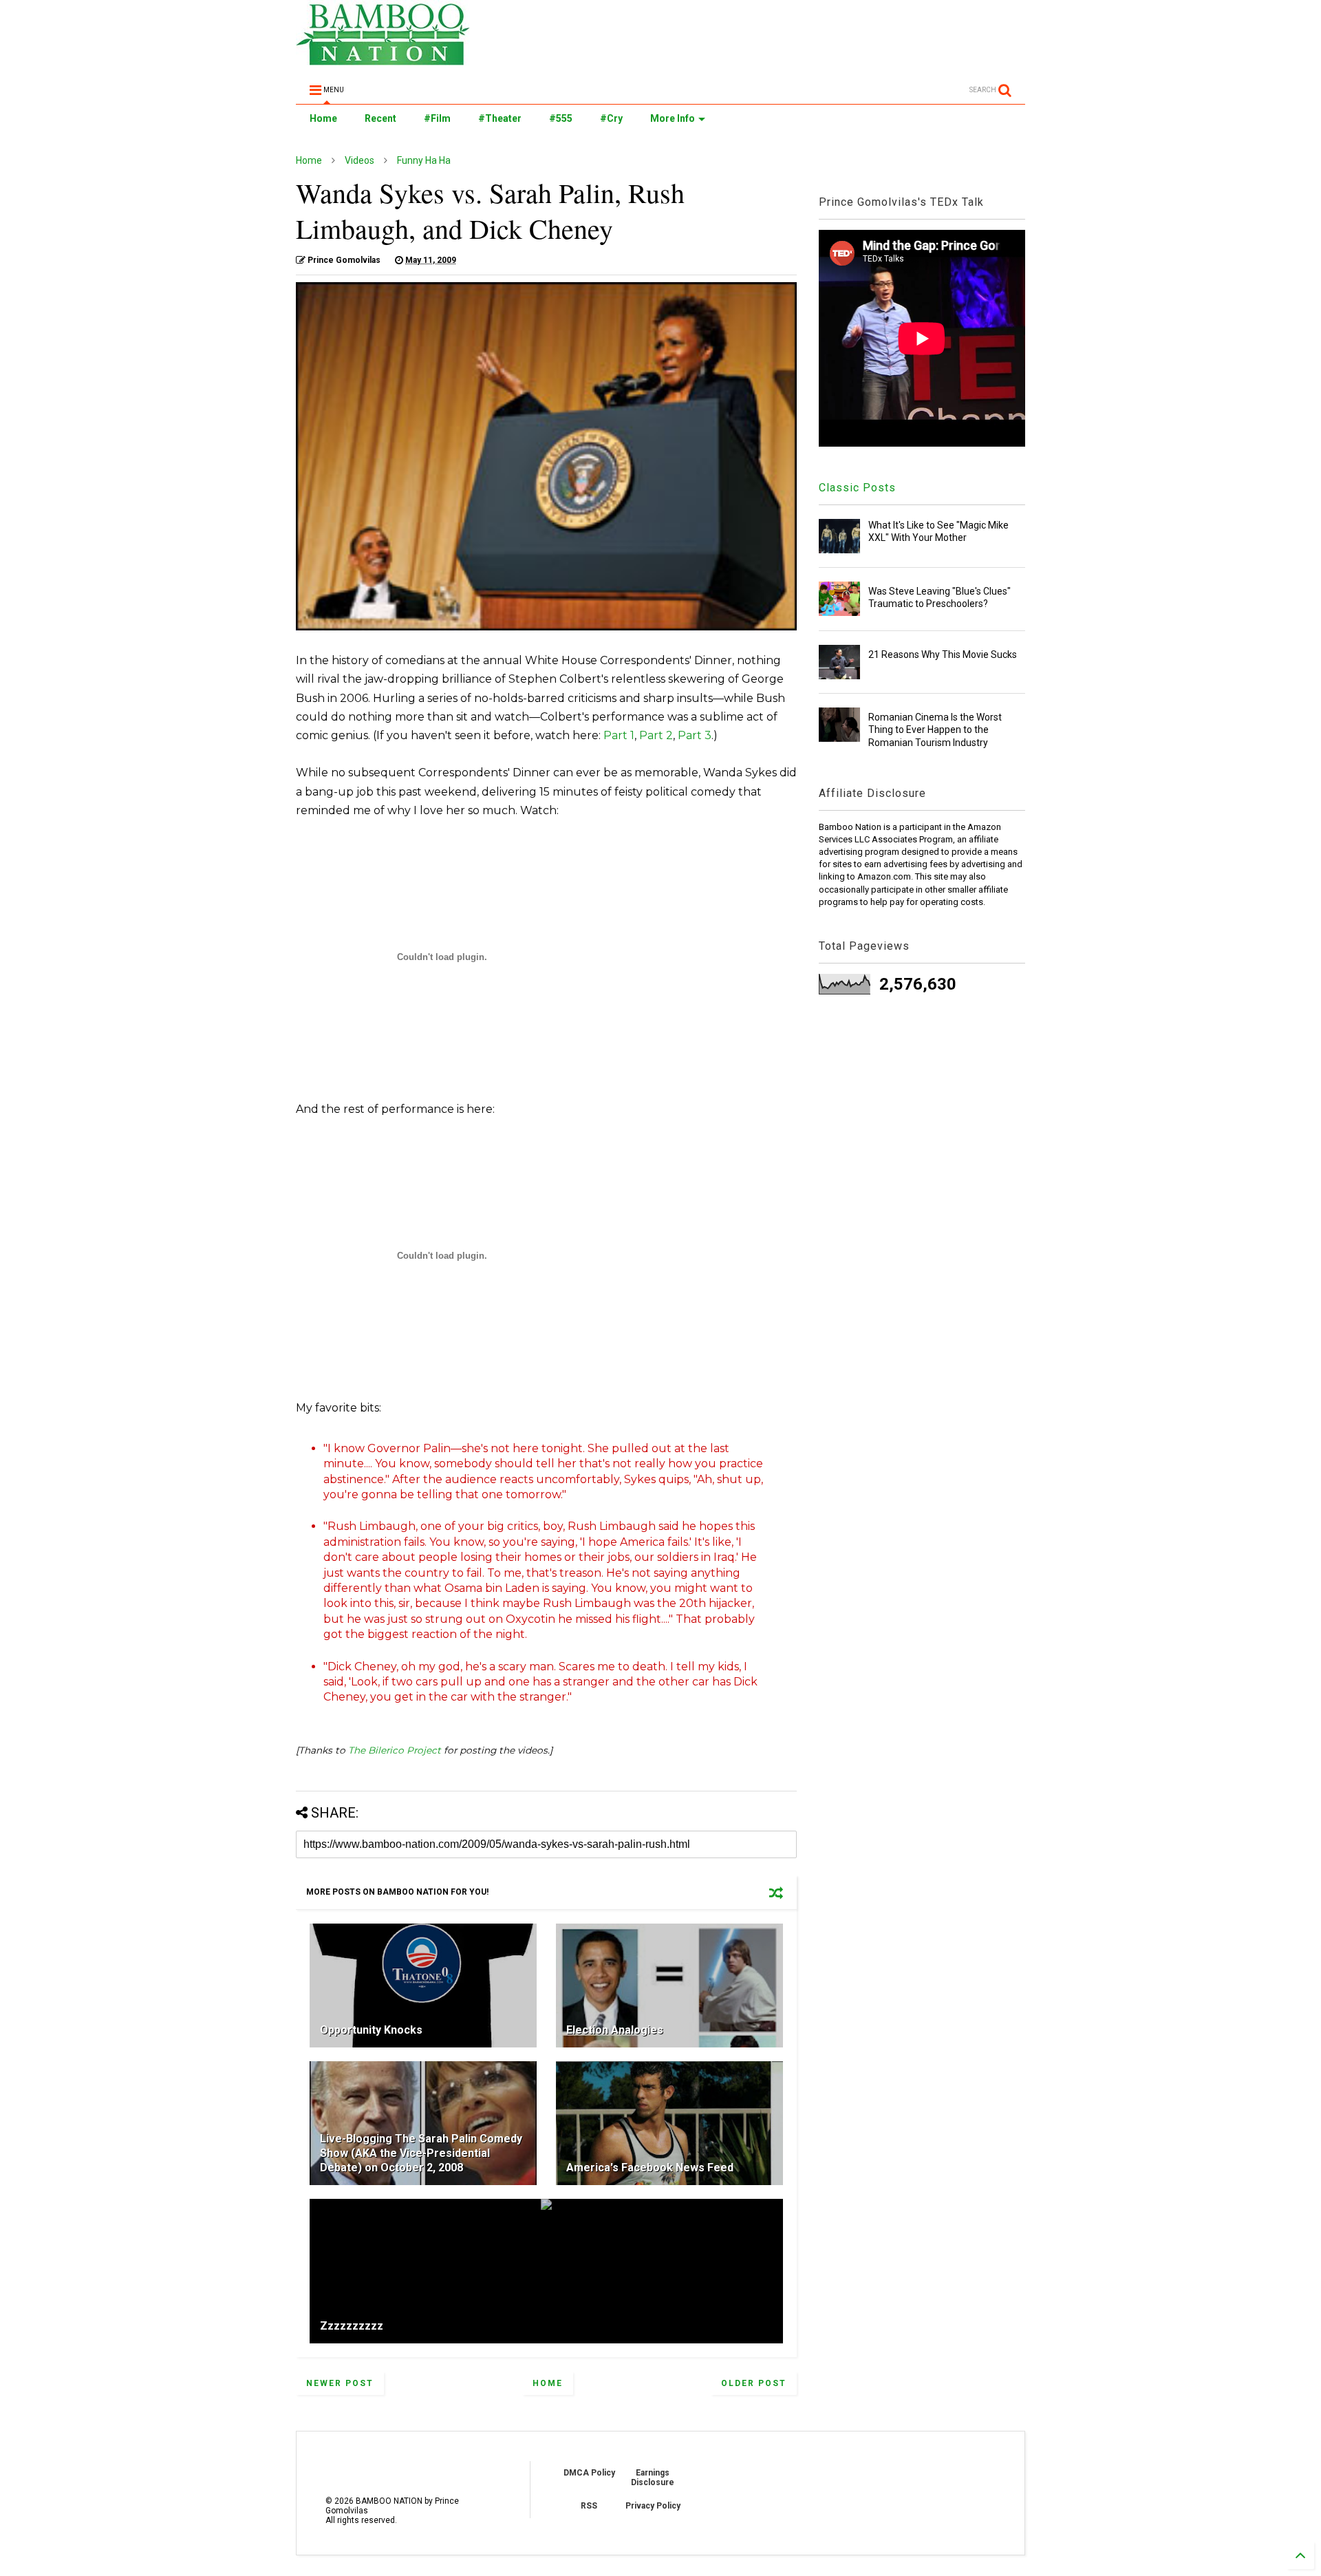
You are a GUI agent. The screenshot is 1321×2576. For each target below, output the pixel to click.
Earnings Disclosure (653, 2478)
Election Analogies (615, 2030)
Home (323, 118)
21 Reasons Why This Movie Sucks (943, 654)
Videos (359, 160)
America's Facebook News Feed (650, 2168)
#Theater (500, 118)
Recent (380, 118)
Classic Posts (857, 488)
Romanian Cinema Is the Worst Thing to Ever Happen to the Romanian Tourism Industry (935, 730)
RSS (589, 2506)
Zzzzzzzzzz (352, 2326)
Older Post (754, 2383)
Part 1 (619, 735)
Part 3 (695, 735)
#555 (561, 118)
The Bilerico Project (395, 1750)
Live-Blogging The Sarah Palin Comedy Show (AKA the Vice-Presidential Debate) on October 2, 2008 (421, 2153)
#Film (437, 118)
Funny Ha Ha (424, 160)
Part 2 (656, 735)
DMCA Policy (589, 2473)
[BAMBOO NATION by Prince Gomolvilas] (383, 59)
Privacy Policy (653, 2506)
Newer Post (340, 2383)
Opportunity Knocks (371, 2030)
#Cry (611, 118)
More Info (673, 118)
